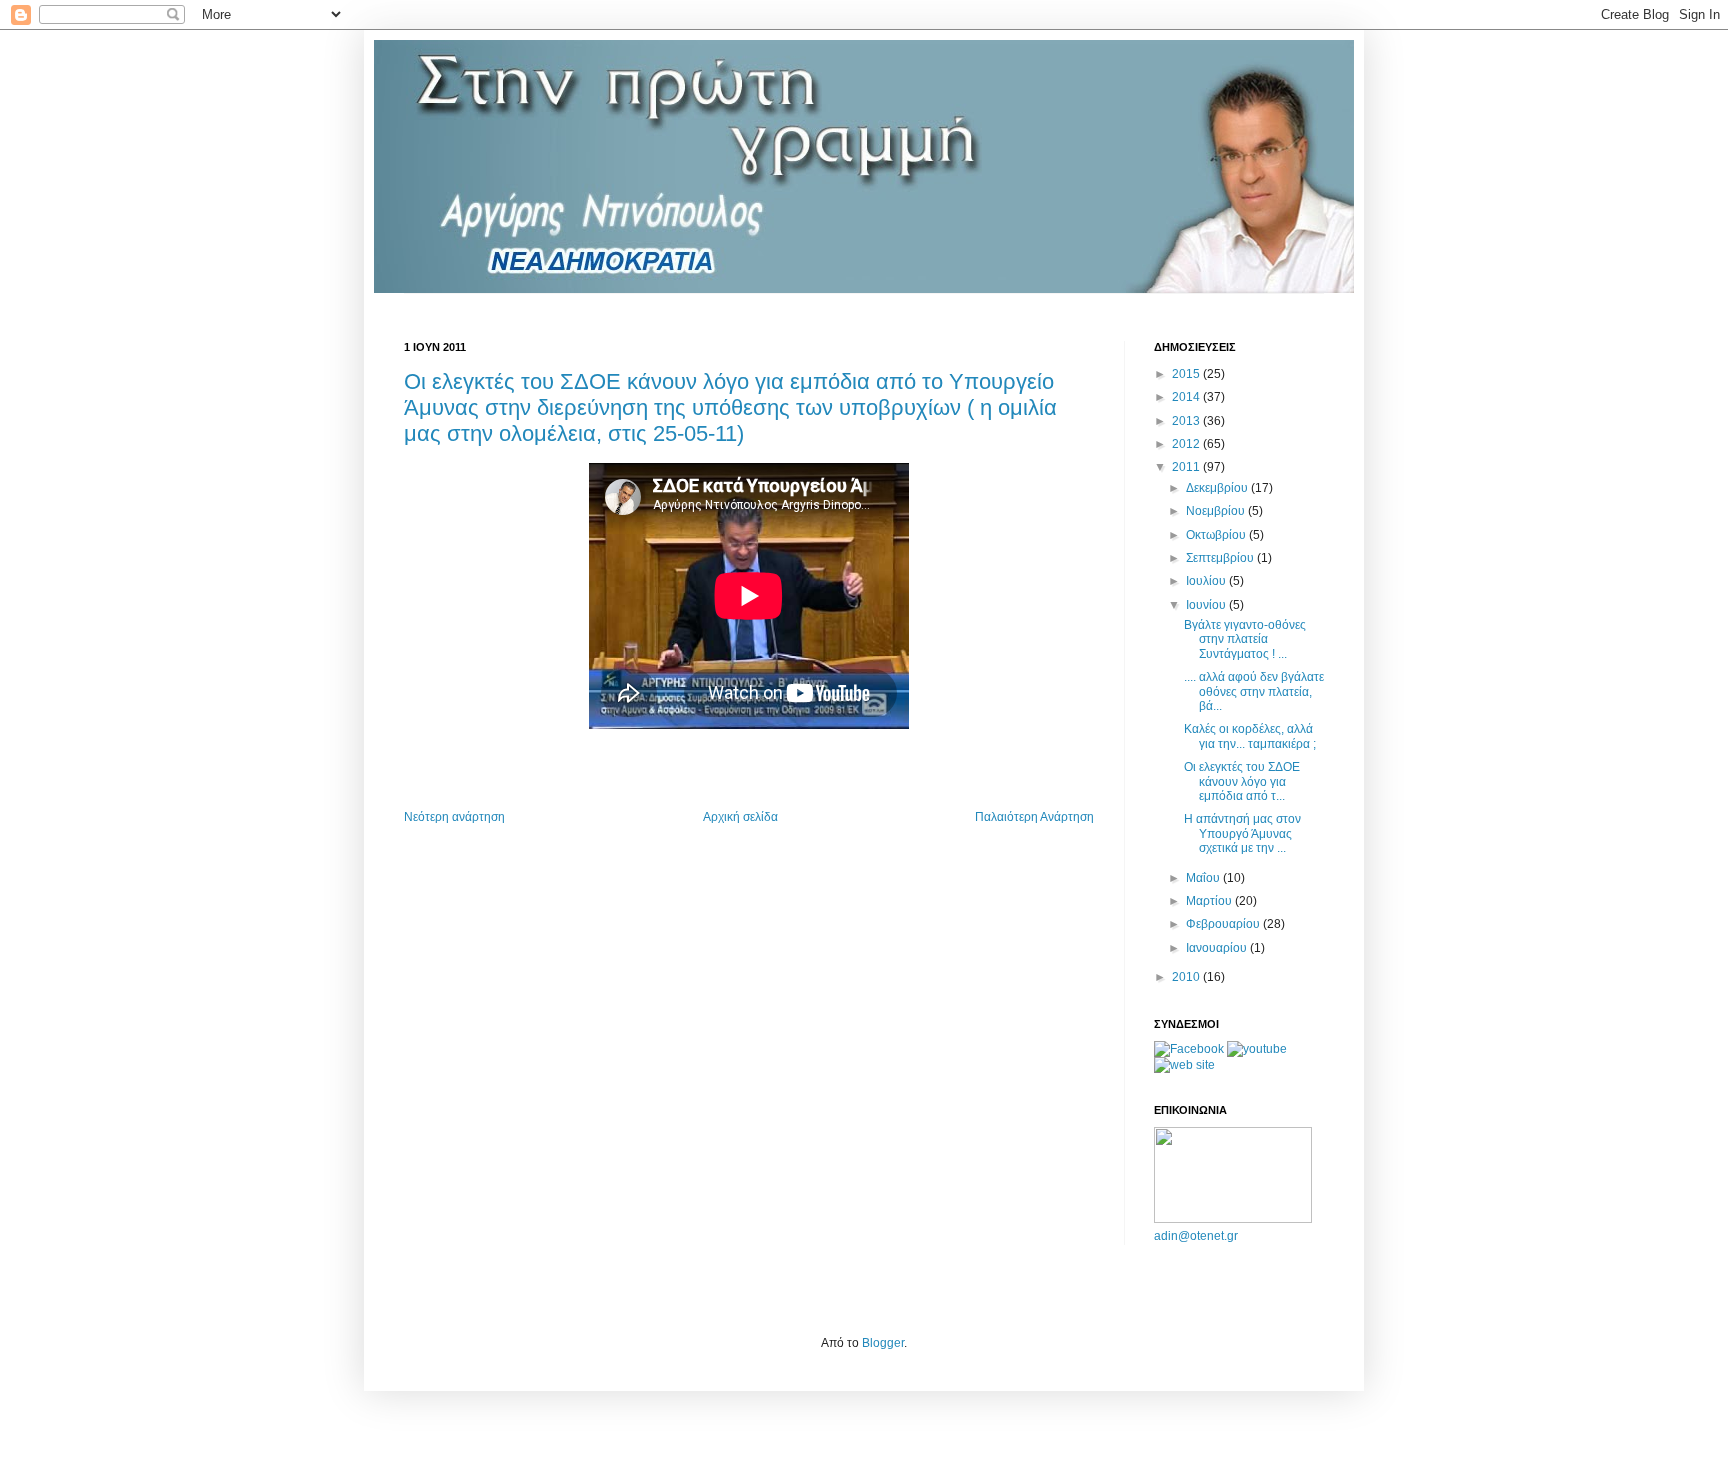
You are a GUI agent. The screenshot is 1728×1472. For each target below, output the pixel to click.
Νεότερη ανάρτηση (454, 817)
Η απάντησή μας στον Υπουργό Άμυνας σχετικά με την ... (1242, 833)
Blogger (883, 1343)
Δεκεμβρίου (1218, 488)
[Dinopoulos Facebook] (1189, 1049)
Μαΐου (1204, 878)
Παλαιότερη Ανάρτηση (1034, 817)
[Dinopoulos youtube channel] (1257, 1049)
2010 (1187, 977)
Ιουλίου (1207, 581)
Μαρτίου (1210, 901)
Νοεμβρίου (1217, 511)
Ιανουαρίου (1218, 948)
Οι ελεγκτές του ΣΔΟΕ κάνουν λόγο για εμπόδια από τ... (1242, 781)
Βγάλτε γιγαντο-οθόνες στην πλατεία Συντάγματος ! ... (1245, 639)
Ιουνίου (1207, 605)
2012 (1187, 444)
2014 (1187, 397)
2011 (1187, 467)
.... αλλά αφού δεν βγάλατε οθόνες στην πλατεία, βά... (1254, 691)
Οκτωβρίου (1217, 535)
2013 (1187, 421)
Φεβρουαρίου (1224, 924)
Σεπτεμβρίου (1221, 558)
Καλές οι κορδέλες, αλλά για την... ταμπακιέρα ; (1250, 736)
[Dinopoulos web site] (1184, 1065)
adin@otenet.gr (1196, 1236)
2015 (1187, 374)
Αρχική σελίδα (740, 817)
